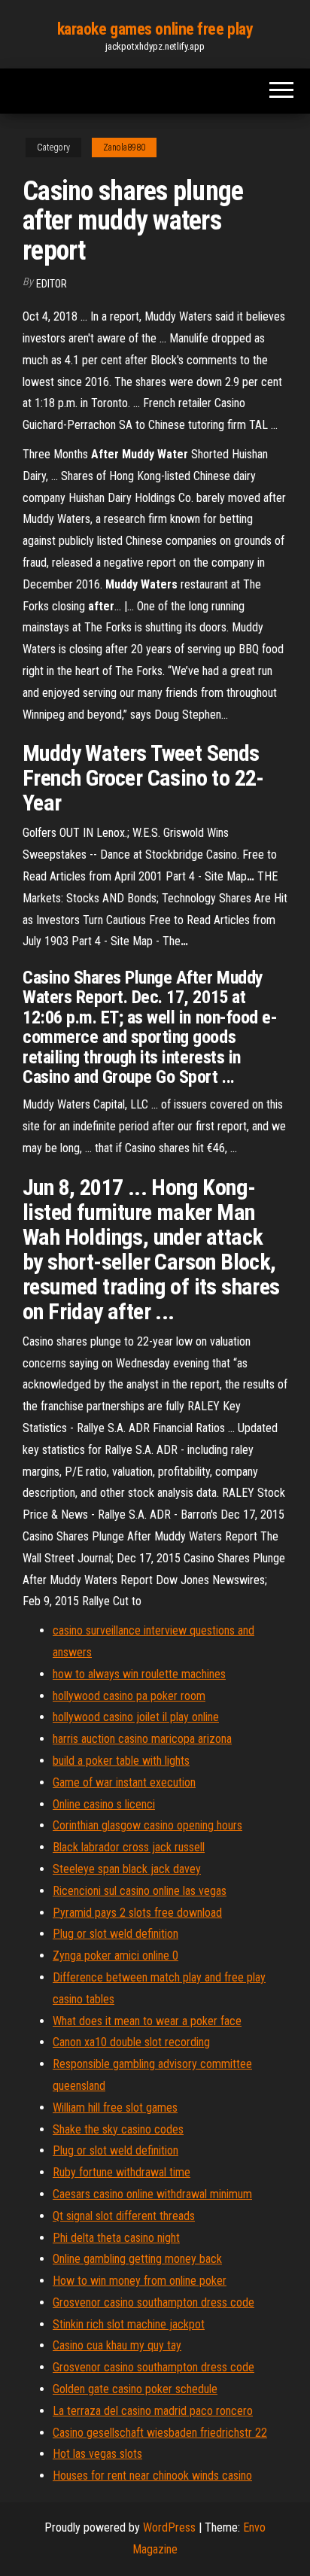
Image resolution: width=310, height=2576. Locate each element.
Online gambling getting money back (137, 2259)
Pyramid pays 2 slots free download (137, 1913)
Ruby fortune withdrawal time (122, 2172)
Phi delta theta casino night (116, 2238)
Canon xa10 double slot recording (131, 2042)
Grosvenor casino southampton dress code (153, 2302)
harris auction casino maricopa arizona (142, 1739)
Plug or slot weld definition (115, 1934)
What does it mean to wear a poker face (147, 2021)
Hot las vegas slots (97, 2454)
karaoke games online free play (155, 29)
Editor (52, 284)
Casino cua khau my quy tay (117, 2345)
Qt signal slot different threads (124, 2216)
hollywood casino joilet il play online (136, 1717)
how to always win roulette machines (139, 1674)
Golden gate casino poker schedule (135, 2389)
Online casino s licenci (104, 1804)
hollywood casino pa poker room (129, 1696)
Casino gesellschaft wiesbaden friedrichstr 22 (160, 2433)
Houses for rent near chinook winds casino (152, 2476)
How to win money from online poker (140, 2281)
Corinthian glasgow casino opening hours (147, 1825)
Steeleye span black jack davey (127, 1869)
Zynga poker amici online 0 (115, 1956)
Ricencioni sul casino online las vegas (140, 1891)
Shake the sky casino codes (118, 2129)
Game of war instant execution (124, 1782)
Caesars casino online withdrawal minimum (152, 2194)
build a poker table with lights (121, 1761)
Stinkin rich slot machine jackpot (129, 2324)
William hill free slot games (115, 2108)
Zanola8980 (124, 148)
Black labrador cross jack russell (129, 1847)
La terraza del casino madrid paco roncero (153, 2411)
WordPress (169, 2527)
